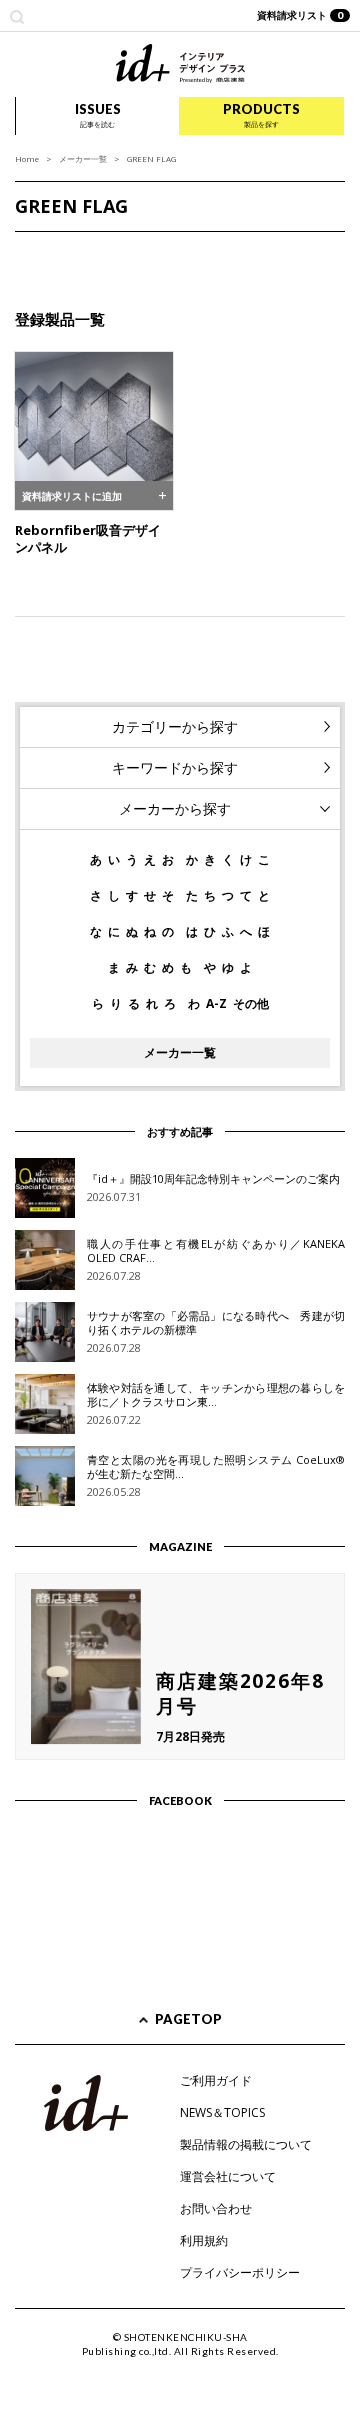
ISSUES (98, 115)
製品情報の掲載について (246, 2144)
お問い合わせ (216, 2208)
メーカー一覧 (83, 158)
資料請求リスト (300, 15)
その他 (251, 1004)
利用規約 (204, 2240)
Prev (26, 252)
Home (27, 158)
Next (334, 252)
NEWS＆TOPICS (222, 2112)
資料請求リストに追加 (72, 496)
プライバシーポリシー (240, 2272)
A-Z (216, 1004)
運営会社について (228, 2176)
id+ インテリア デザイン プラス (180, 63)
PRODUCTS (261, 115)
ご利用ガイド (216, 2080)
